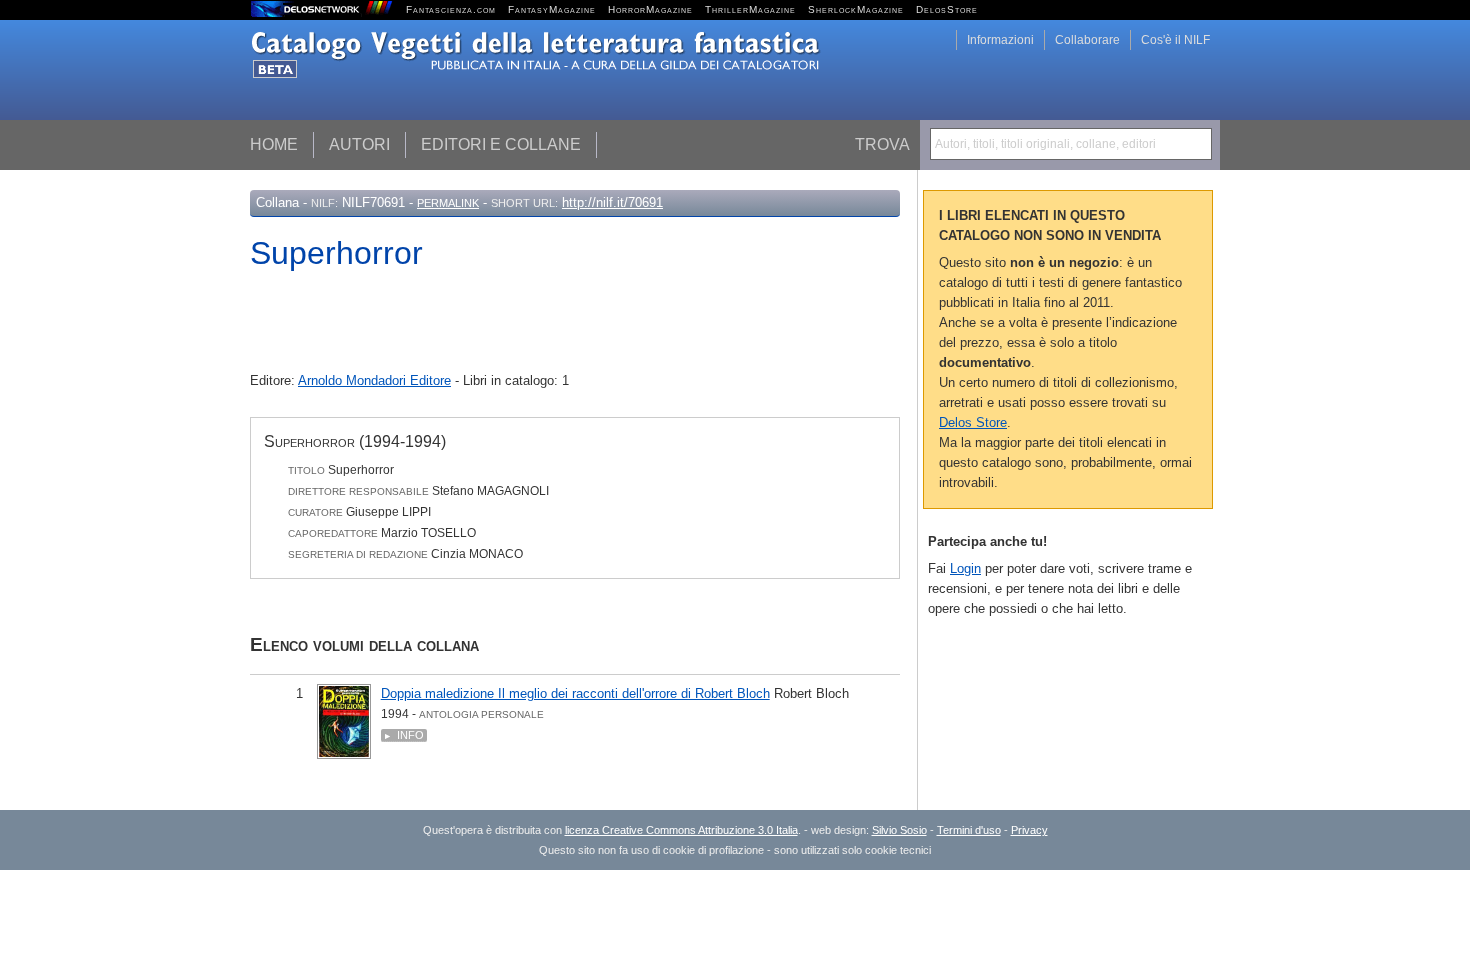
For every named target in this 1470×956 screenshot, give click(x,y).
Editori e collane (501, 144)
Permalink (448, 203)
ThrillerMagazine (750, 9)
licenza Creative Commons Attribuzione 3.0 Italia (681, 830)
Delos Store (973, 422)
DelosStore (947, 9)
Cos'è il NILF (1175, 40)
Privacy (1029, 830)
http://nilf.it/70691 (612, 202)
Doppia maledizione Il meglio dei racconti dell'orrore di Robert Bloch (575, 693)
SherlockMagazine (856, 9)
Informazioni (1000, 40)
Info (410, 735)
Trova (882, 144)
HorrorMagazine (650, 9)
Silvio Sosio (899, 830)
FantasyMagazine (552, 9)
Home (274, 144)
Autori (359, 144)
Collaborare (1087, 40)
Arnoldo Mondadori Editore (374, 380)
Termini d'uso (969, 830)
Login (965, 568)
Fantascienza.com (451, 9)
